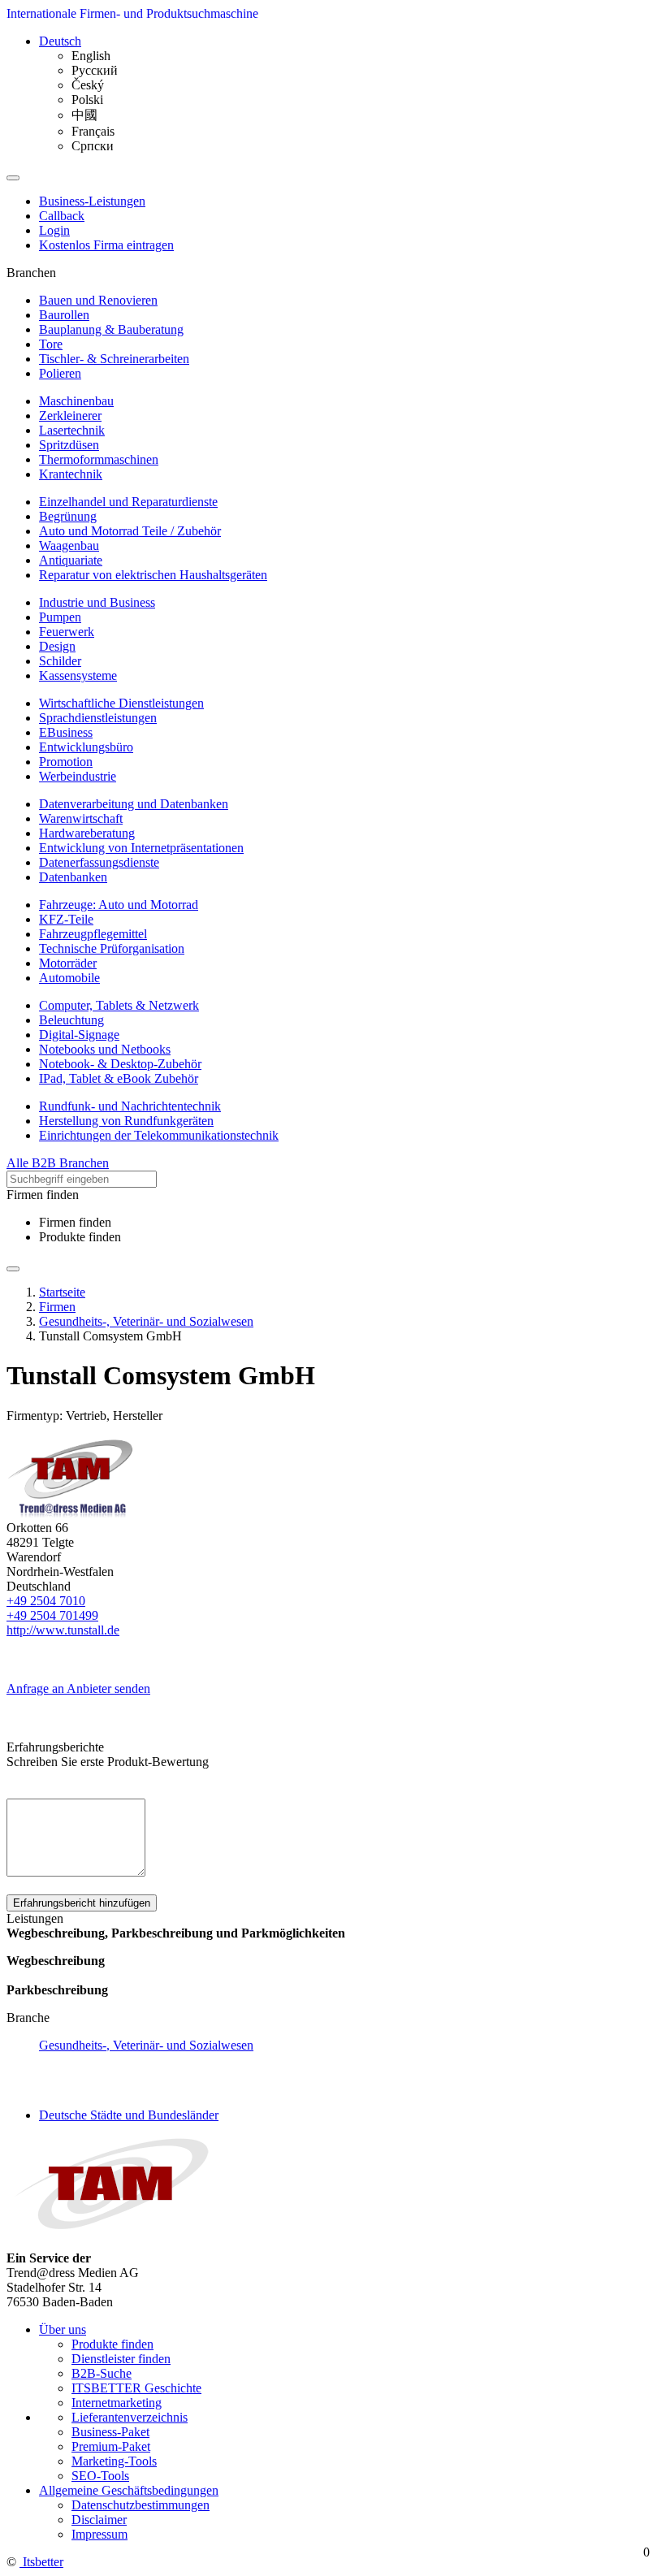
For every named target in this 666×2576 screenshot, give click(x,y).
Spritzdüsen (69, 445)
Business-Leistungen (92, 201)
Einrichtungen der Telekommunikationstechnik (159, 1135)
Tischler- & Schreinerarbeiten (114, 359)
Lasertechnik (72, 430)
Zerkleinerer (70, 416)
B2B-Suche (102, 2373)
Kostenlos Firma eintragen (106, 245)
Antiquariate (71, 560)
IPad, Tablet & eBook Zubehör (119, 1078)
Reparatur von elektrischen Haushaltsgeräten (153, 575)
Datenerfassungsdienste (99, 862)
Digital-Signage (79, 1035)
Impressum (99, 2534)
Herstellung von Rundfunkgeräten (126, 1121)
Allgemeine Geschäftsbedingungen (129, 2490)
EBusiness (66, 732)
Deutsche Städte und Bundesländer (129, 2115)
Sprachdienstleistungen (98, 718)
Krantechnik (71, 474)
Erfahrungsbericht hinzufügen (82, 1903)
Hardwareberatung (87, 833)
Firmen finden (75, 1222)
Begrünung (68, 516)
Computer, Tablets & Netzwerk (119, 1005)
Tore (51, 344)
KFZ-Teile (66, 919)
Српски (93, 146)
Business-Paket (110, 2432)
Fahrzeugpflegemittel (93, 934)
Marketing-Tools (114, 2461)
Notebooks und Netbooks (105, 1049)
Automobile (69, 978)
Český (88, 85)
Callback (62, 216)
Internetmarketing (117, 2403)
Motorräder (68, 963)
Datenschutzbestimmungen (141, 2505)
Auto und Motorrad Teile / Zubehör (130, 531)
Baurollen (64, 315)
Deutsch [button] (60, 41)
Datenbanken (73, 877)
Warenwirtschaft (81, 818)
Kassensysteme (78, 675)
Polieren (60, 373)
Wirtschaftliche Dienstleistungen (121, 703)
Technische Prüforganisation (112, 948)
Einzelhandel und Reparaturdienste (128, 502)
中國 (84, 115)
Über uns (63, 2329)
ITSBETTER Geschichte (136, 2388)
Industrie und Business (97, 602)
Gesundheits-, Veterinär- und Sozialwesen (146, 2045)
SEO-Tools (100, 2476)
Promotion (66, 762)
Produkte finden (80, 1237)
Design (57, 646)
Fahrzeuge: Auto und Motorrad (119, 905)
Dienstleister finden (121, 2359)
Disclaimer (99, 2520)
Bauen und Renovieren (98, 300)
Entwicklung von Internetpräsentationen (141, 848)
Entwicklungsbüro (86, 747)
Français (93, 131)
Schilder (60, 661)
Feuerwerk (67, 632)
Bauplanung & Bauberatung (111, 329)
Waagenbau (69, 546)
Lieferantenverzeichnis (130, 2417)
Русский (95, 70)
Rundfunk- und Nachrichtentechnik (130, 1106)
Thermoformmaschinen (99, 459)
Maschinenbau (76, 401)
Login (54, 230)
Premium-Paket (111, 2446)
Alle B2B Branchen (58, 1163)
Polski (87, 100)
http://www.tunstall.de (63, 1630)
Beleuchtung (71, 1020)
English (91, 56)
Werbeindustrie (78, 776)
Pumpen (60, 617)
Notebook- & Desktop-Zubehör (120, 1064)
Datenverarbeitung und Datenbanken (134, 804)
